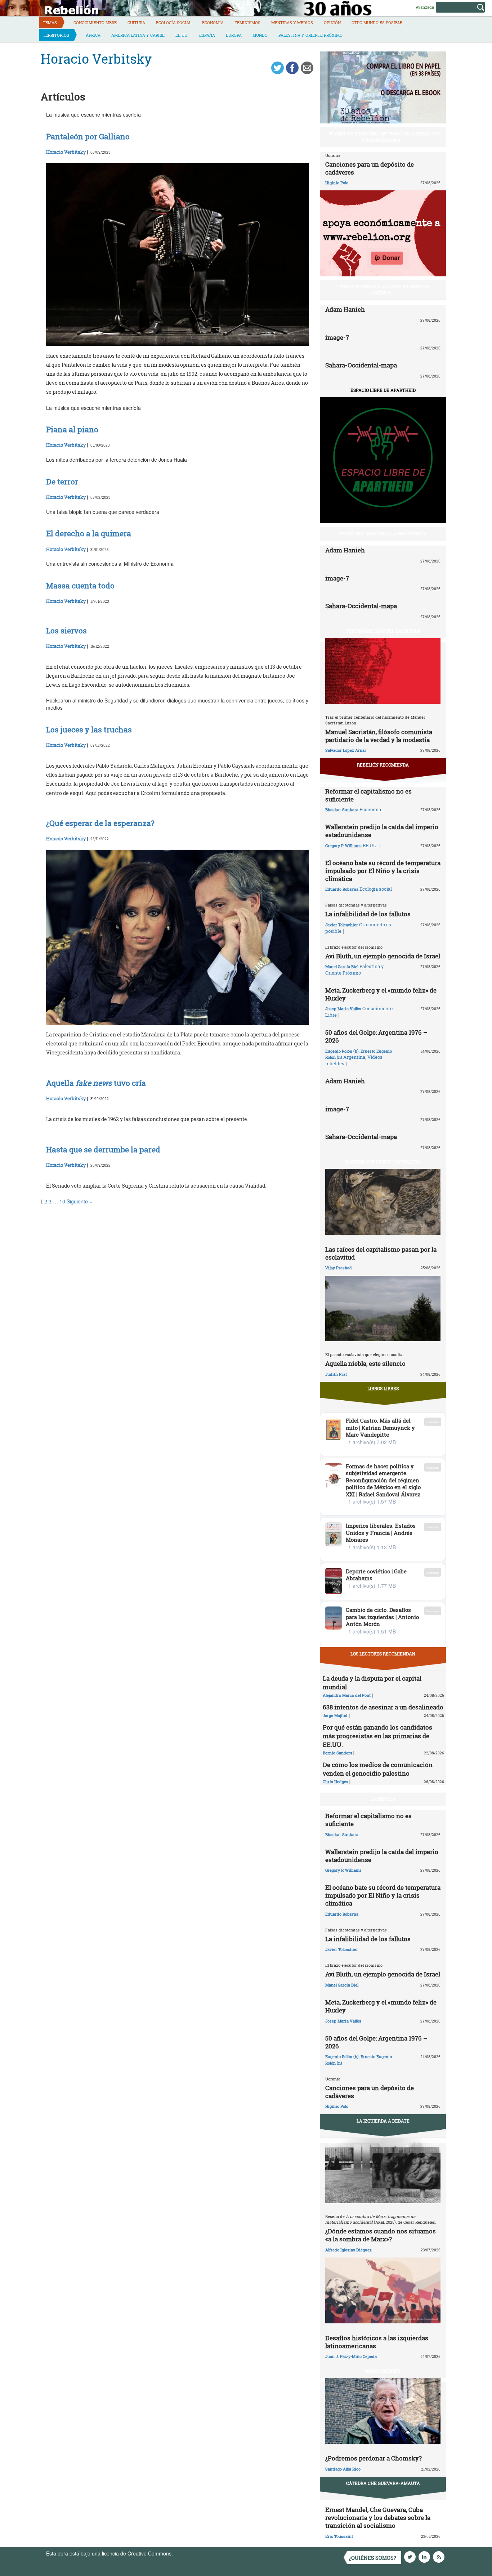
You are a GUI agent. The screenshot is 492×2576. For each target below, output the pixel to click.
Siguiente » (79, 1201)
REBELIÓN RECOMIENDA (383, 765)
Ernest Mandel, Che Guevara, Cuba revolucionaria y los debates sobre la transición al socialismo (378, 2518)
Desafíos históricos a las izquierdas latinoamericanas (377, 2342)
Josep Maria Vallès (343, 1009)
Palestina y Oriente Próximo (310, 35)
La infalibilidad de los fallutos (368, 914)
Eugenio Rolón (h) (342, 1051)
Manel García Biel (342, 966)
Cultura (136, 22)
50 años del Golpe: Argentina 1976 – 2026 (376, 1036)
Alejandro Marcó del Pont (347, 1695)
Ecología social (174, 22)
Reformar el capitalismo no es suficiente (368, 795)
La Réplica (383, 1799)
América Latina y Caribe (138, 35)
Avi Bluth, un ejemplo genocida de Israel (383, 956)
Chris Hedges (336, 1782)
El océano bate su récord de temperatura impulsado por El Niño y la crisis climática (383, 871)
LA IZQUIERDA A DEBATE (383, 2121)
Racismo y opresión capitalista (383, 1162)
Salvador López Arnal (345, 750)
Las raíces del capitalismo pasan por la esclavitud (381, 1253)
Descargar (433, 1422)
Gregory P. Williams (343, 846)
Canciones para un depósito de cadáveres (370, 168)
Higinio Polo (337, 183)
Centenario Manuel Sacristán (383, 631)
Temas (50, 22)
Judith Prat (336, 1374)
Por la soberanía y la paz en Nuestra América (385, 290)
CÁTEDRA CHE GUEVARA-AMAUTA (383, 2483)
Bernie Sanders (337, 1753)
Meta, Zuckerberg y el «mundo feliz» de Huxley (381, 994)
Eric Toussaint (339, 2536)
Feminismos (247, 22)
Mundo (260, 35)
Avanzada (425, 7)
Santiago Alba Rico (343, 2469)
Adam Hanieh (345, 309)
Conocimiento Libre (95, 22)
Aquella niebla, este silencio (365, 1363)
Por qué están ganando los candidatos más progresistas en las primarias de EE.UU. (377, 1736)
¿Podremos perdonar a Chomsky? (374, 2458)
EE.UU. (182, 35)
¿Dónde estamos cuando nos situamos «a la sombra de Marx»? (381, 2235)
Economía (213, 22)
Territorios (56, 35)
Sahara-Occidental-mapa (361, 365)
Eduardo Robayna (342, 889)
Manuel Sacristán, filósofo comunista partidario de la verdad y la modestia (379, 736)
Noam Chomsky (383, 2371)
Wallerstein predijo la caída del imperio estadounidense (382, 831)
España (207, 35)
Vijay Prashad (339, 1268)
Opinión (332, 22)
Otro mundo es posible (377, 22)
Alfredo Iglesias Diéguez (348, 2250)
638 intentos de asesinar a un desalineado (383, 1707)
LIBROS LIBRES (383, 1388)
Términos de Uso (194, 2553)
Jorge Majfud (335, 1715)
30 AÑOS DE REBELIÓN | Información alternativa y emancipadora (385, 137)
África (93, 35)
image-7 (337, 337)
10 (62, 1201)
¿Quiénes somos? (373, 2558)
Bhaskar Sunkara (342, 810)
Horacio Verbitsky (66, 152)
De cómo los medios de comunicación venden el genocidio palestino (378, 1769)
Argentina (354, 1057)
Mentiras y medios (292, 22)
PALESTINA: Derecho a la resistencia (383, 533)
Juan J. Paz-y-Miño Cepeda (351, 2356)
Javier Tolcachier (342, 925)
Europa (234, 35)
